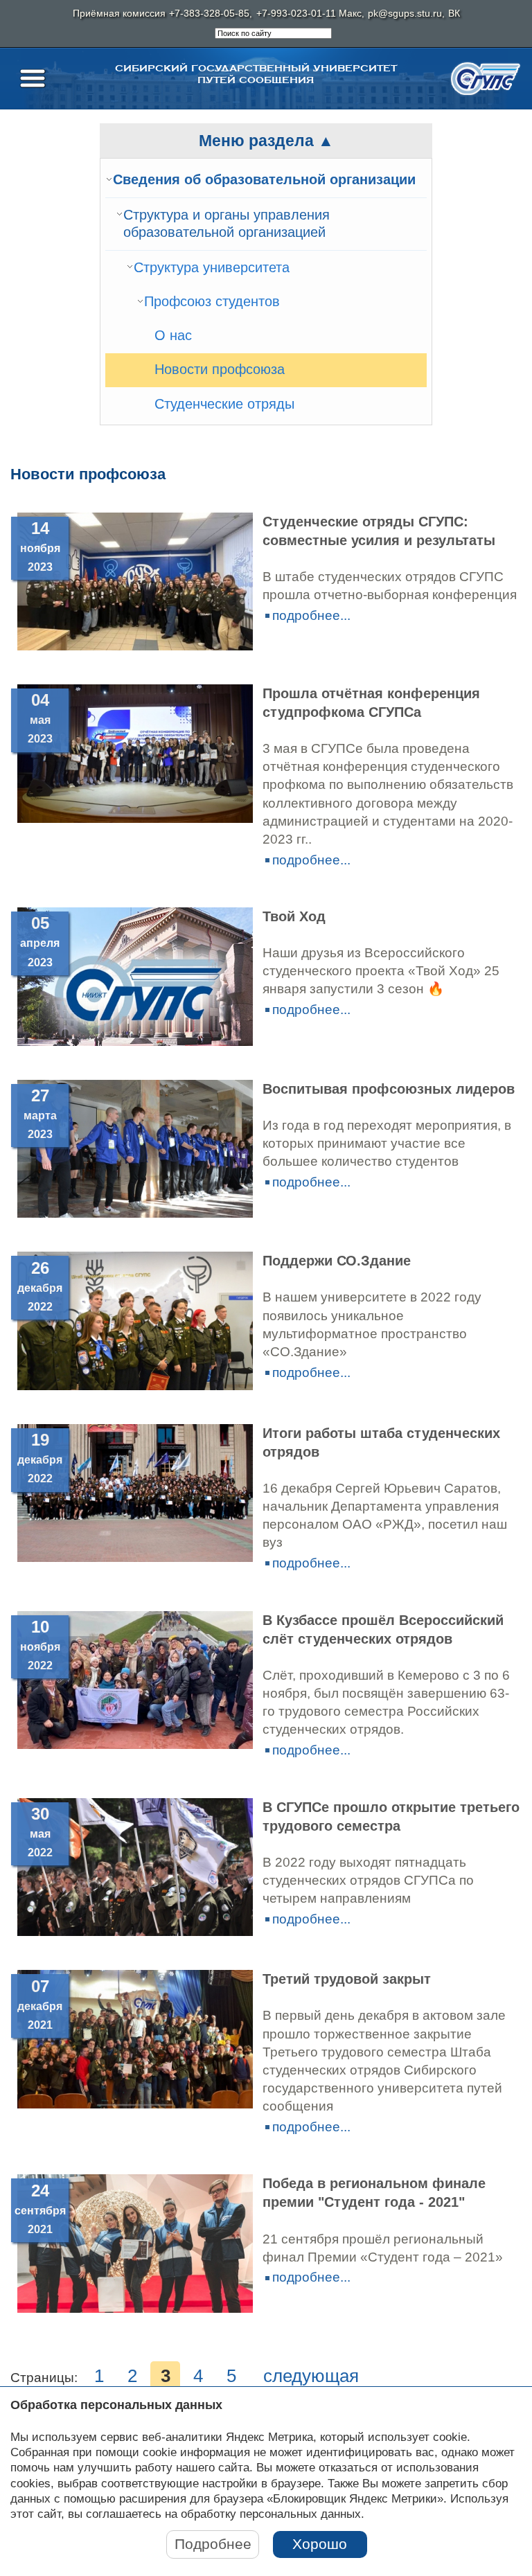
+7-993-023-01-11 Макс (309, 14)
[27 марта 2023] (135, 1213)
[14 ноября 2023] (135, 646)
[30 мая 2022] (135, 1931)
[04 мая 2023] (135, 818)
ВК (454, 14)
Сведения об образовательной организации (264, 179)
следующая (311, 2376)
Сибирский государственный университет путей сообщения (256, 74)
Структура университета (212, 267)
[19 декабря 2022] (135, 1557)
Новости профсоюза (220, 369)
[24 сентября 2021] (135, 2308)
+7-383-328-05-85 (209, 14)
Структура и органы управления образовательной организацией (227, 224)
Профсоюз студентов (212, 301)
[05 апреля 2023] (135, 1041)
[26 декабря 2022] (135, 1386)
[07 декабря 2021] (135, 2104)
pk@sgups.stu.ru (405, 14)
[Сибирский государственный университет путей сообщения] (486, 79)
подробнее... (311, 615)
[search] (273, 33)
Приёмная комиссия (119, 14)
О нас (173, 335)
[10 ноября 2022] (135, 1744)
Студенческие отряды (224, 404)
